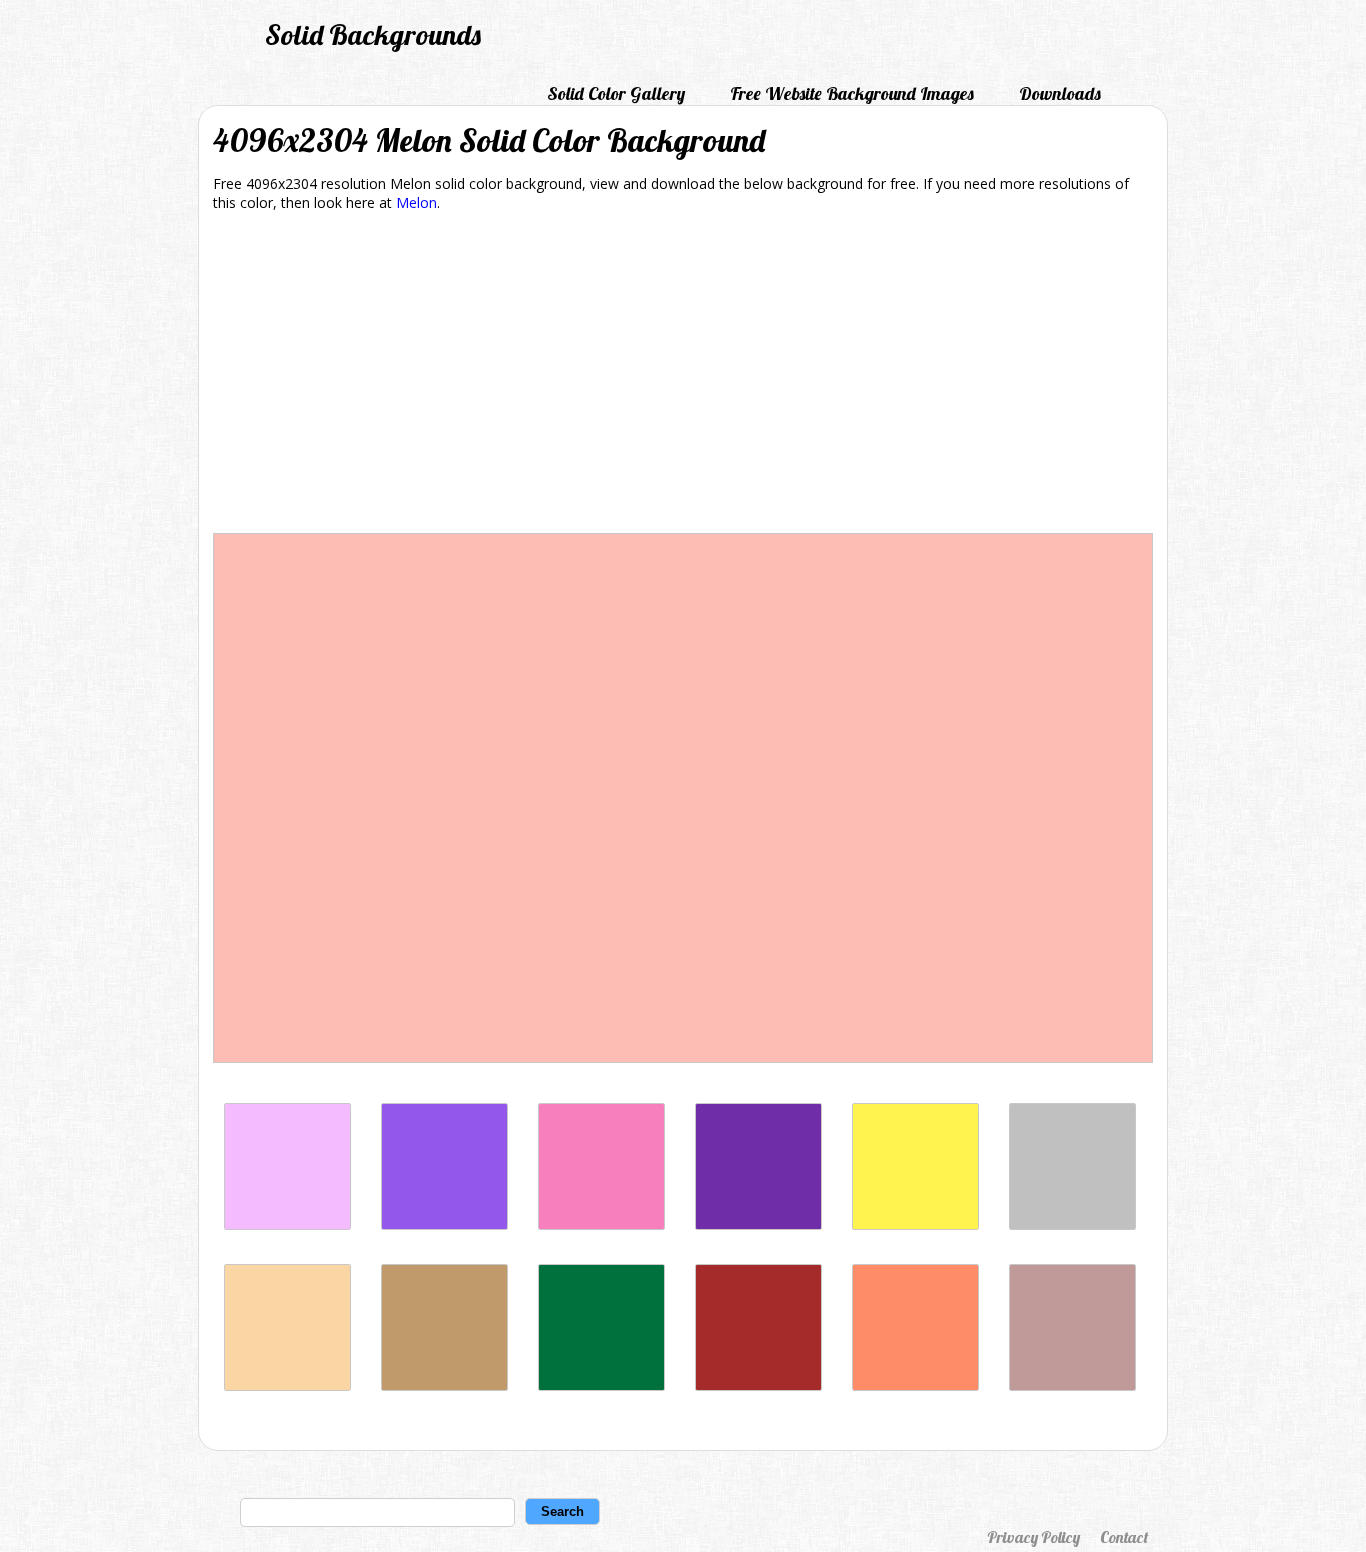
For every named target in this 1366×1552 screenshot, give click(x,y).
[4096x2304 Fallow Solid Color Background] (444, 1385)
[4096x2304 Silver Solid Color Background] (1072, 1224)
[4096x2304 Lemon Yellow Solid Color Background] (915, 1224)
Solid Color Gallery (616, 93)
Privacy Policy (1033, 1537)
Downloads (1060, 93)
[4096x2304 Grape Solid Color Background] (758, 1224)
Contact (1124, 1537)
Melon (416, 202)
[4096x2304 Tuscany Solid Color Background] (1072, 1385)
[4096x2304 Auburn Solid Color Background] (758, 1385)
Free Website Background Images (852, 93)
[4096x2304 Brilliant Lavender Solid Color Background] (287, 1224)
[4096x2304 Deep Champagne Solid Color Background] (287, 1385)
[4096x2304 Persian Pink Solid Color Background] (601, 1224)
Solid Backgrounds (373, 34)
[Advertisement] (683, 376)
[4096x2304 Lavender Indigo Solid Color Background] (444, 1224)
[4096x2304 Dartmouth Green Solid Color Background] (601, 1385)
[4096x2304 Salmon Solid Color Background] (915, 1385)
